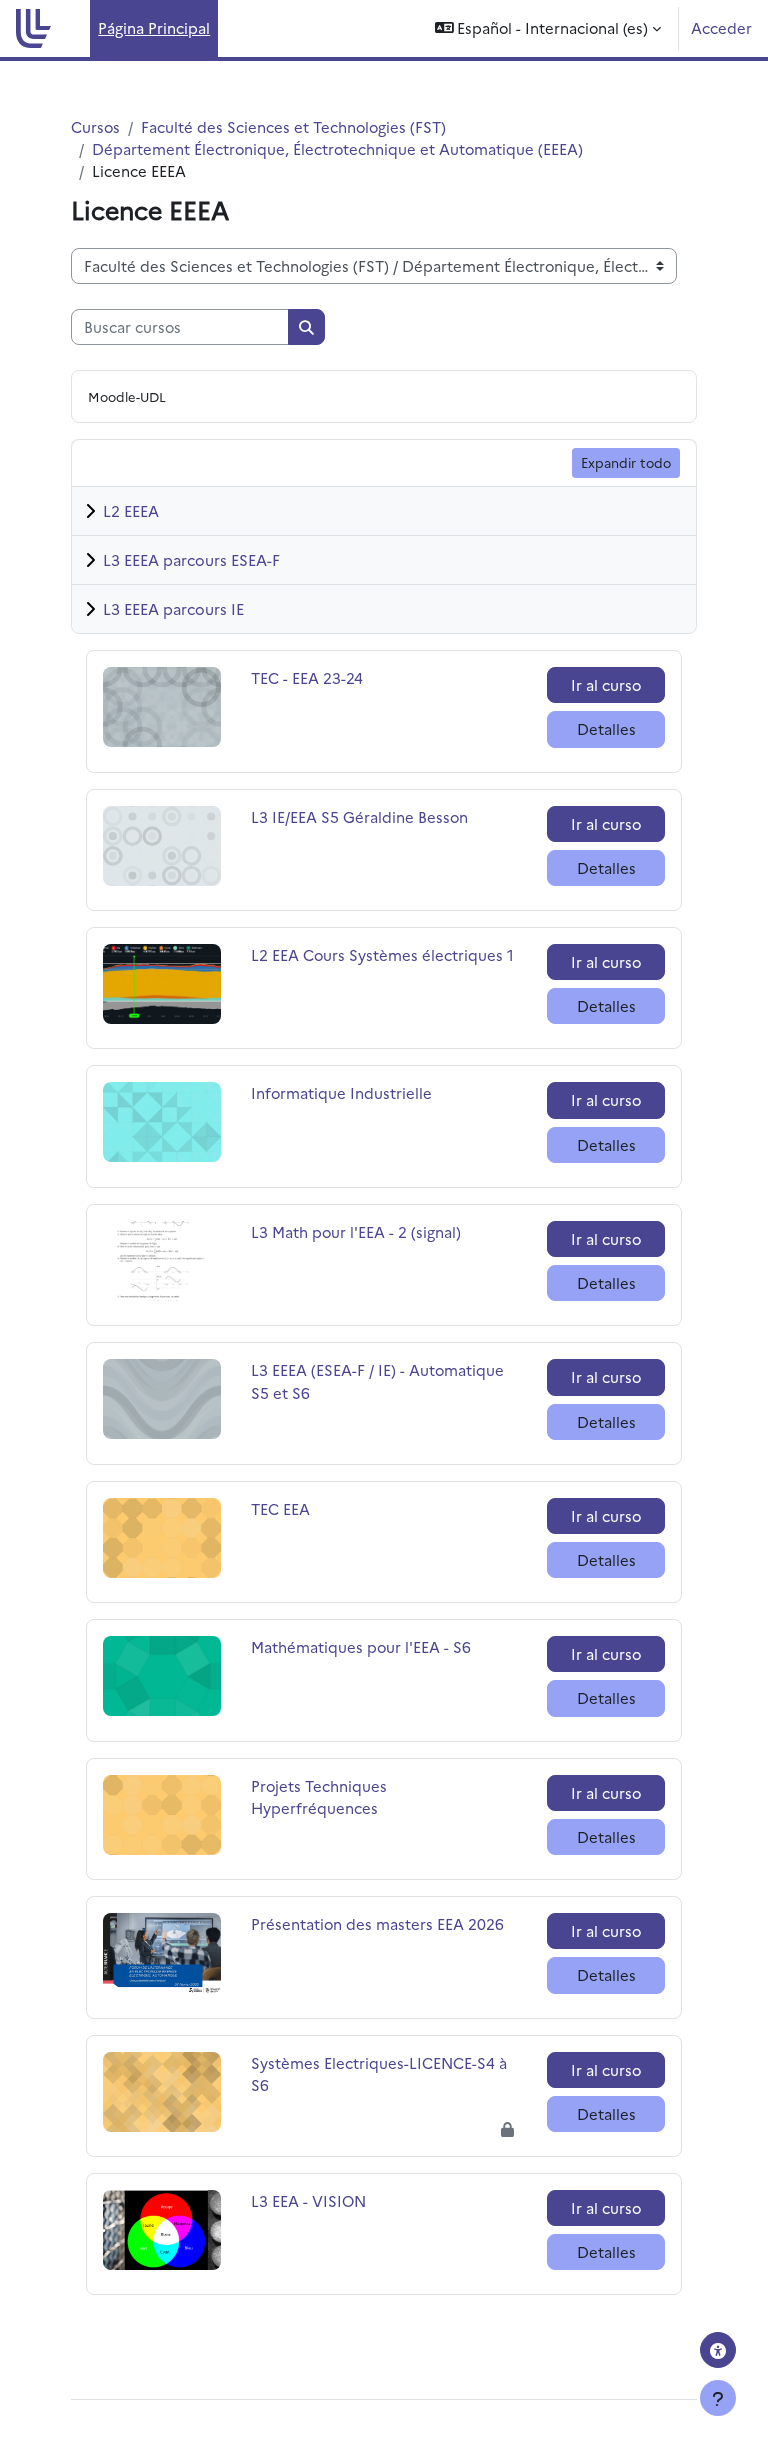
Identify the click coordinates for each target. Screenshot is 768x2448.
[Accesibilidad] (718, 2350)
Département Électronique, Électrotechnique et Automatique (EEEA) (337, 148)
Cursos (95, 126)
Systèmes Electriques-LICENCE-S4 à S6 (379, 2073)
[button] (548, 28)
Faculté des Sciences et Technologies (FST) (293, 126)
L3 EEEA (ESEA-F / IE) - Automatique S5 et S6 (377, 1380)
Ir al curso (606, 684)
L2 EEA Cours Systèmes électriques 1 (382, 954)
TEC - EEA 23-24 (315, 677)
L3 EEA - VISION (315, 2200)
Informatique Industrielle (341, 1092)
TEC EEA (315, 1508)
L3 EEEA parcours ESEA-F (191, 559)
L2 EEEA (131, 510)
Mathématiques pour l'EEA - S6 (361, 1646)
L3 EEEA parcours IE (173, 608)
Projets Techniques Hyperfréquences (319, 1796)
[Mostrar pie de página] (718, 2398)
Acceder (721, 27)
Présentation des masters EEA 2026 (377, 1923)
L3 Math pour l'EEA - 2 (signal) (356, 1231)
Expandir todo (626, 462)
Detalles (606, 728)
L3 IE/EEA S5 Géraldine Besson (359, 816)
